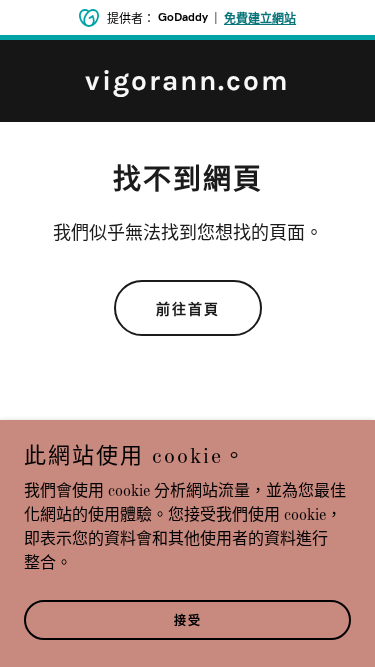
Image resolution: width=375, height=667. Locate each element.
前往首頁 (188, 309)
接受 (188, 621)
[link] (187, 86)
